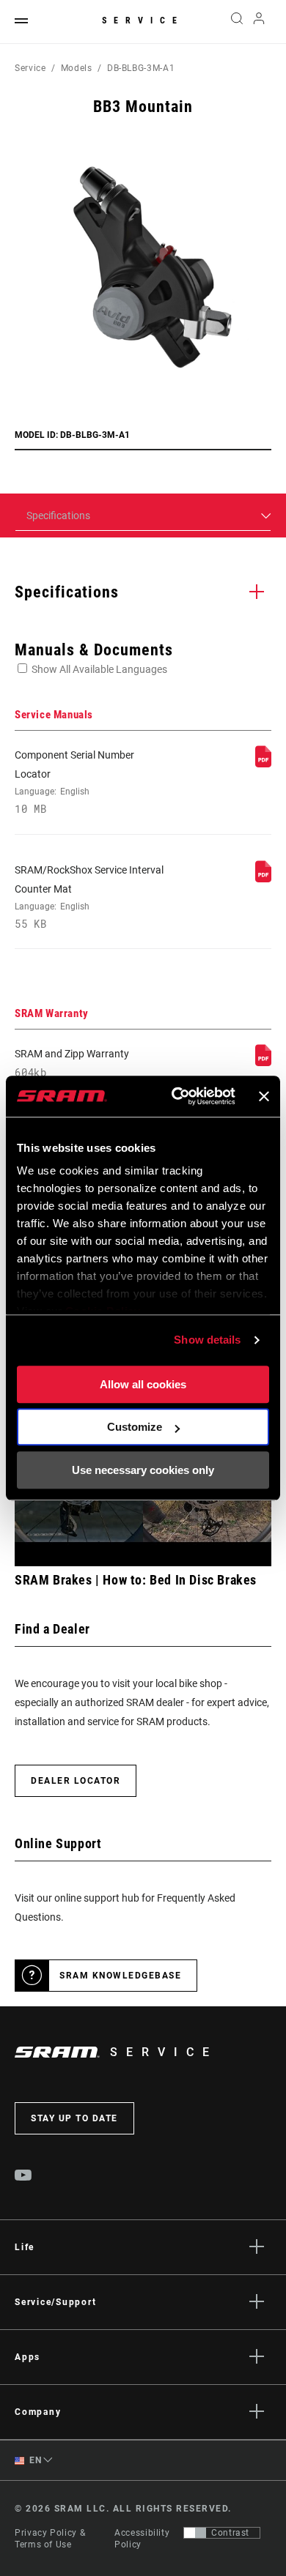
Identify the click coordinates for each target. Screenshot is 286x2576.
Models (77, 68)
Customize (135, 1427)
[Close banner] (264, 1096)
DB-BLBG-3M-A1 (141, 68)
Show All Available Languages (99, 669)
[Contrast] (195, 2533)
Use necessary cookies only (143, 1470)
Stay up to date (74, 2118)
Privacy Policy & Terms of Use (50, 2539)
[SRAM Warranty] (263, 1062)
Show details (207, 1340)
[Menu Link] (21, 22)
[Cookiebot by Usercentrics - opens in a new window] (176, 1096)
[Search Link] (236, 22)
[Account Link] (259, 22)
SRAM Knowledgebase (120, 1976)
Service (143, 21)
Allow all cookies (143, 1384)
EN (34, 2460)
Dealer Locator (76, 1781)
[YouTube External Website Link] (23, 2177)
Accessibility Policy (142, 2539)
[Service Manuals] (263, 764)
